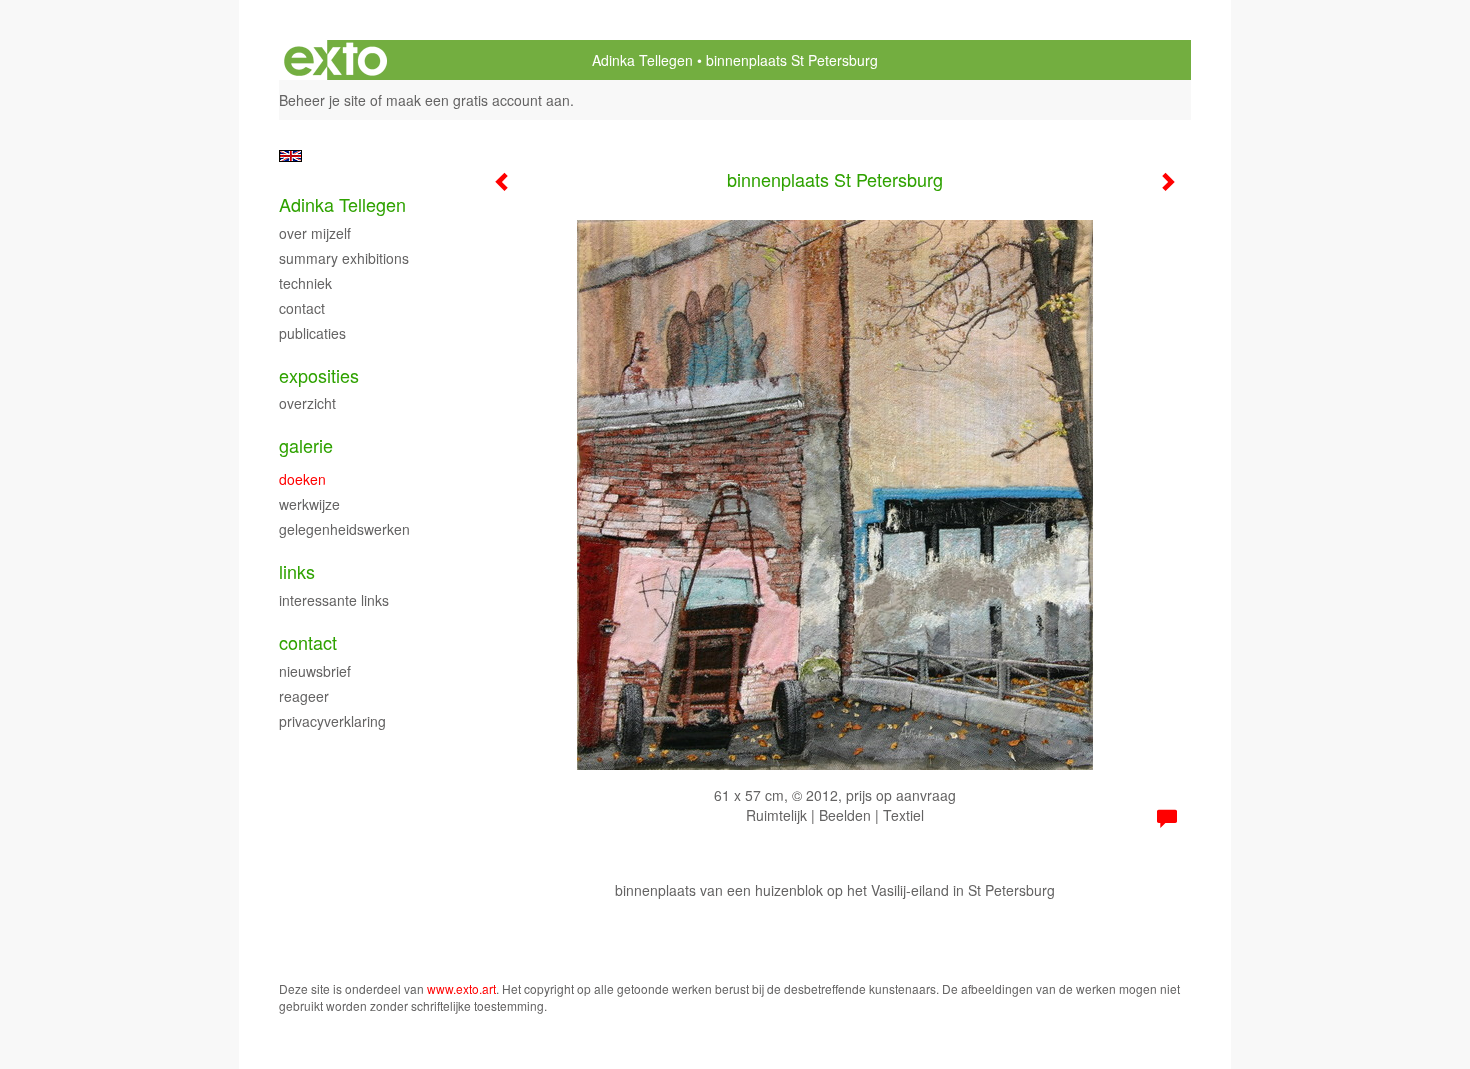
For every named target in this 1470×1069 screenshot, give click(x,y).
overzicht (307, 403)
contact (302, 308)
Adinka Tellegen (642, 60)
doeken (302, 479)
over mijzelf (315, 233)
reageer (304, 696)
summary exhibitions (344, 258)
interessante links (334, 600)
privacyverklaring (332, 721)
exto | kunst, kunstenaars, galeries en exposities (335, 60)
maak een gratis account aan (478, 100)
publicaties (312, 333)
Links (297, 571)
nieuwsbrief (315, 671)
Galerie (306, 445)
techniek (305, 283)
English (290, 156)
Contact (308, 642)
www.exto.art (461, 988)
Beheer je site (322, 100)
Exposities (319, 375)
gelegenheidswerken (344, 529)
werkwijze (309, 504)
